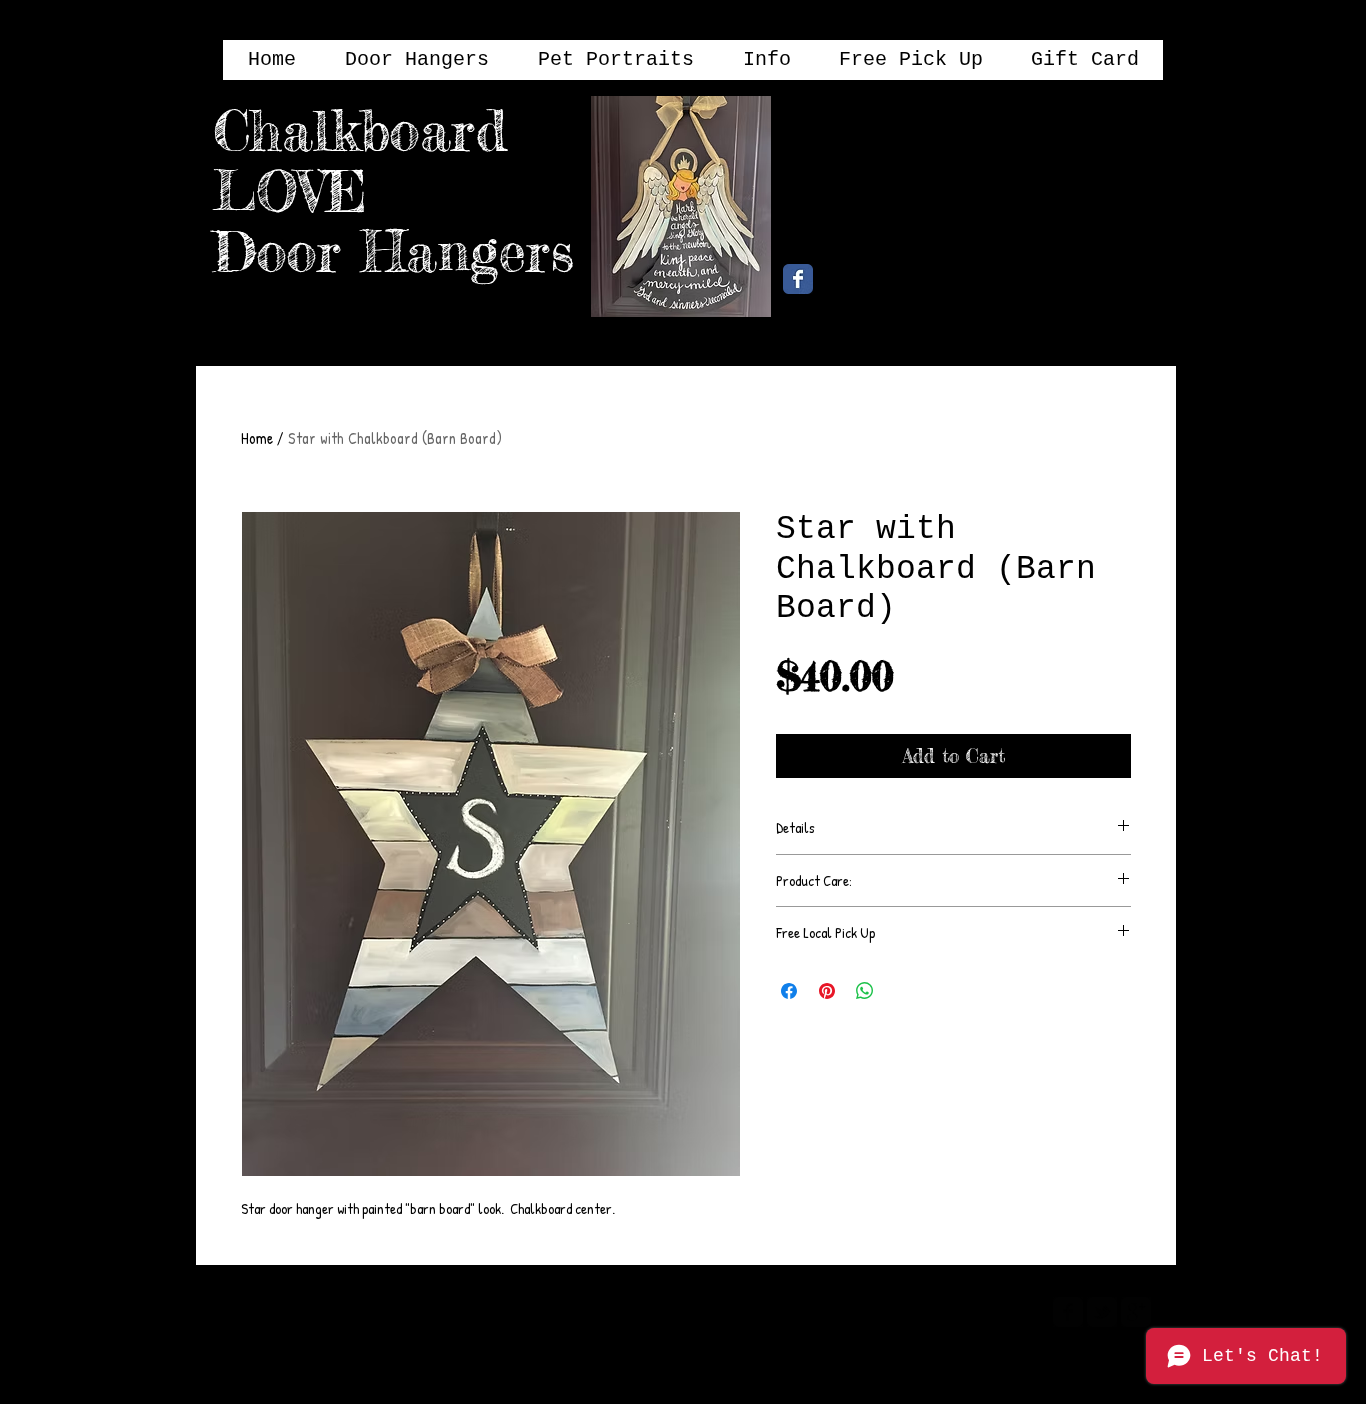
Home (257, 438)
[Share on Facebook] (789, 991)
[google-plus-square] (1136, 1312)
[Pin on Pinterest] (827, 991)
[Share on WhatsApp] (865, 991)
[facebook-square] (1068, 1312)
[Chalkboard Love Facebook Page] (798, 279)
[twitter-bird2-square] (1102, 1312)
